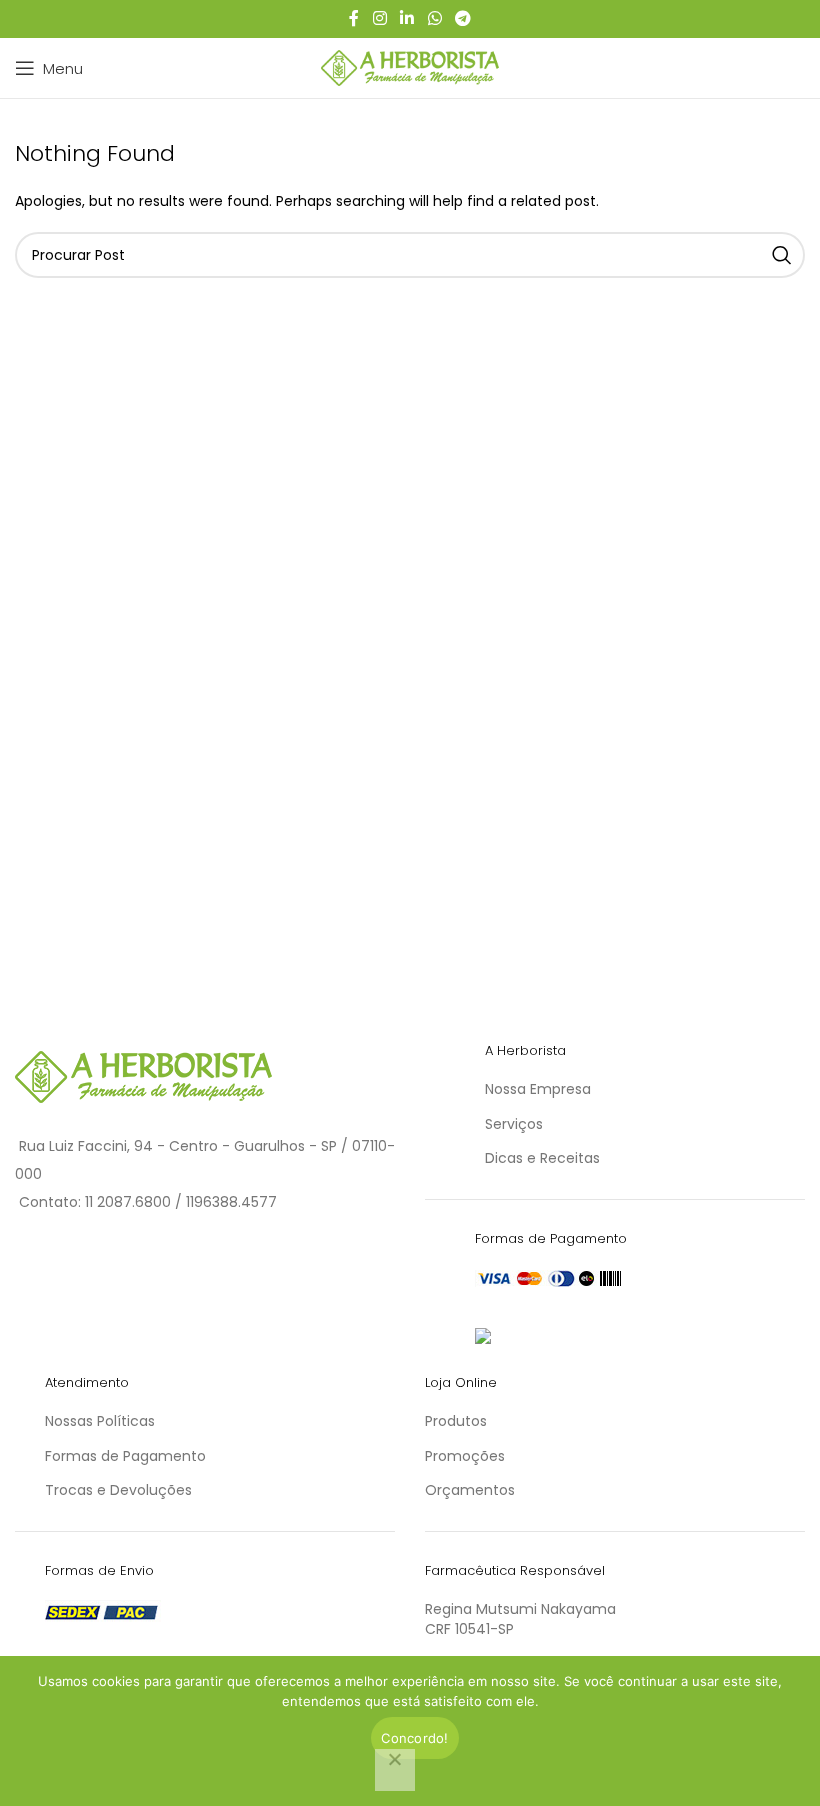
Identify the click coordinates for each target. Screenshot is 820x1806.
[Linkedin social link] (407, 18)
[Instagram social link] (379, 18)
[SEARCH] (782, 255)
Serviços (514, 1124)
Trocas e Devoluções (118, 1490)
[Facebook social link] (354, 18)
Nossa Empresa (538, 1089)
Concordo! (414, 1738)
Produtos (456, 1421)
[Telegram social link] (462, 18)
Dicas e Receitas (542, 1158)
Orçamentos (470, 1490)
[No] (395, 1770)
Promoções (465, 1456)
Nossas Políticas (100, 1421)
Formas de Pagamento (125, 1456)
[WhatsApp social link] (434, 18)
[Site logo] (410, 67)
